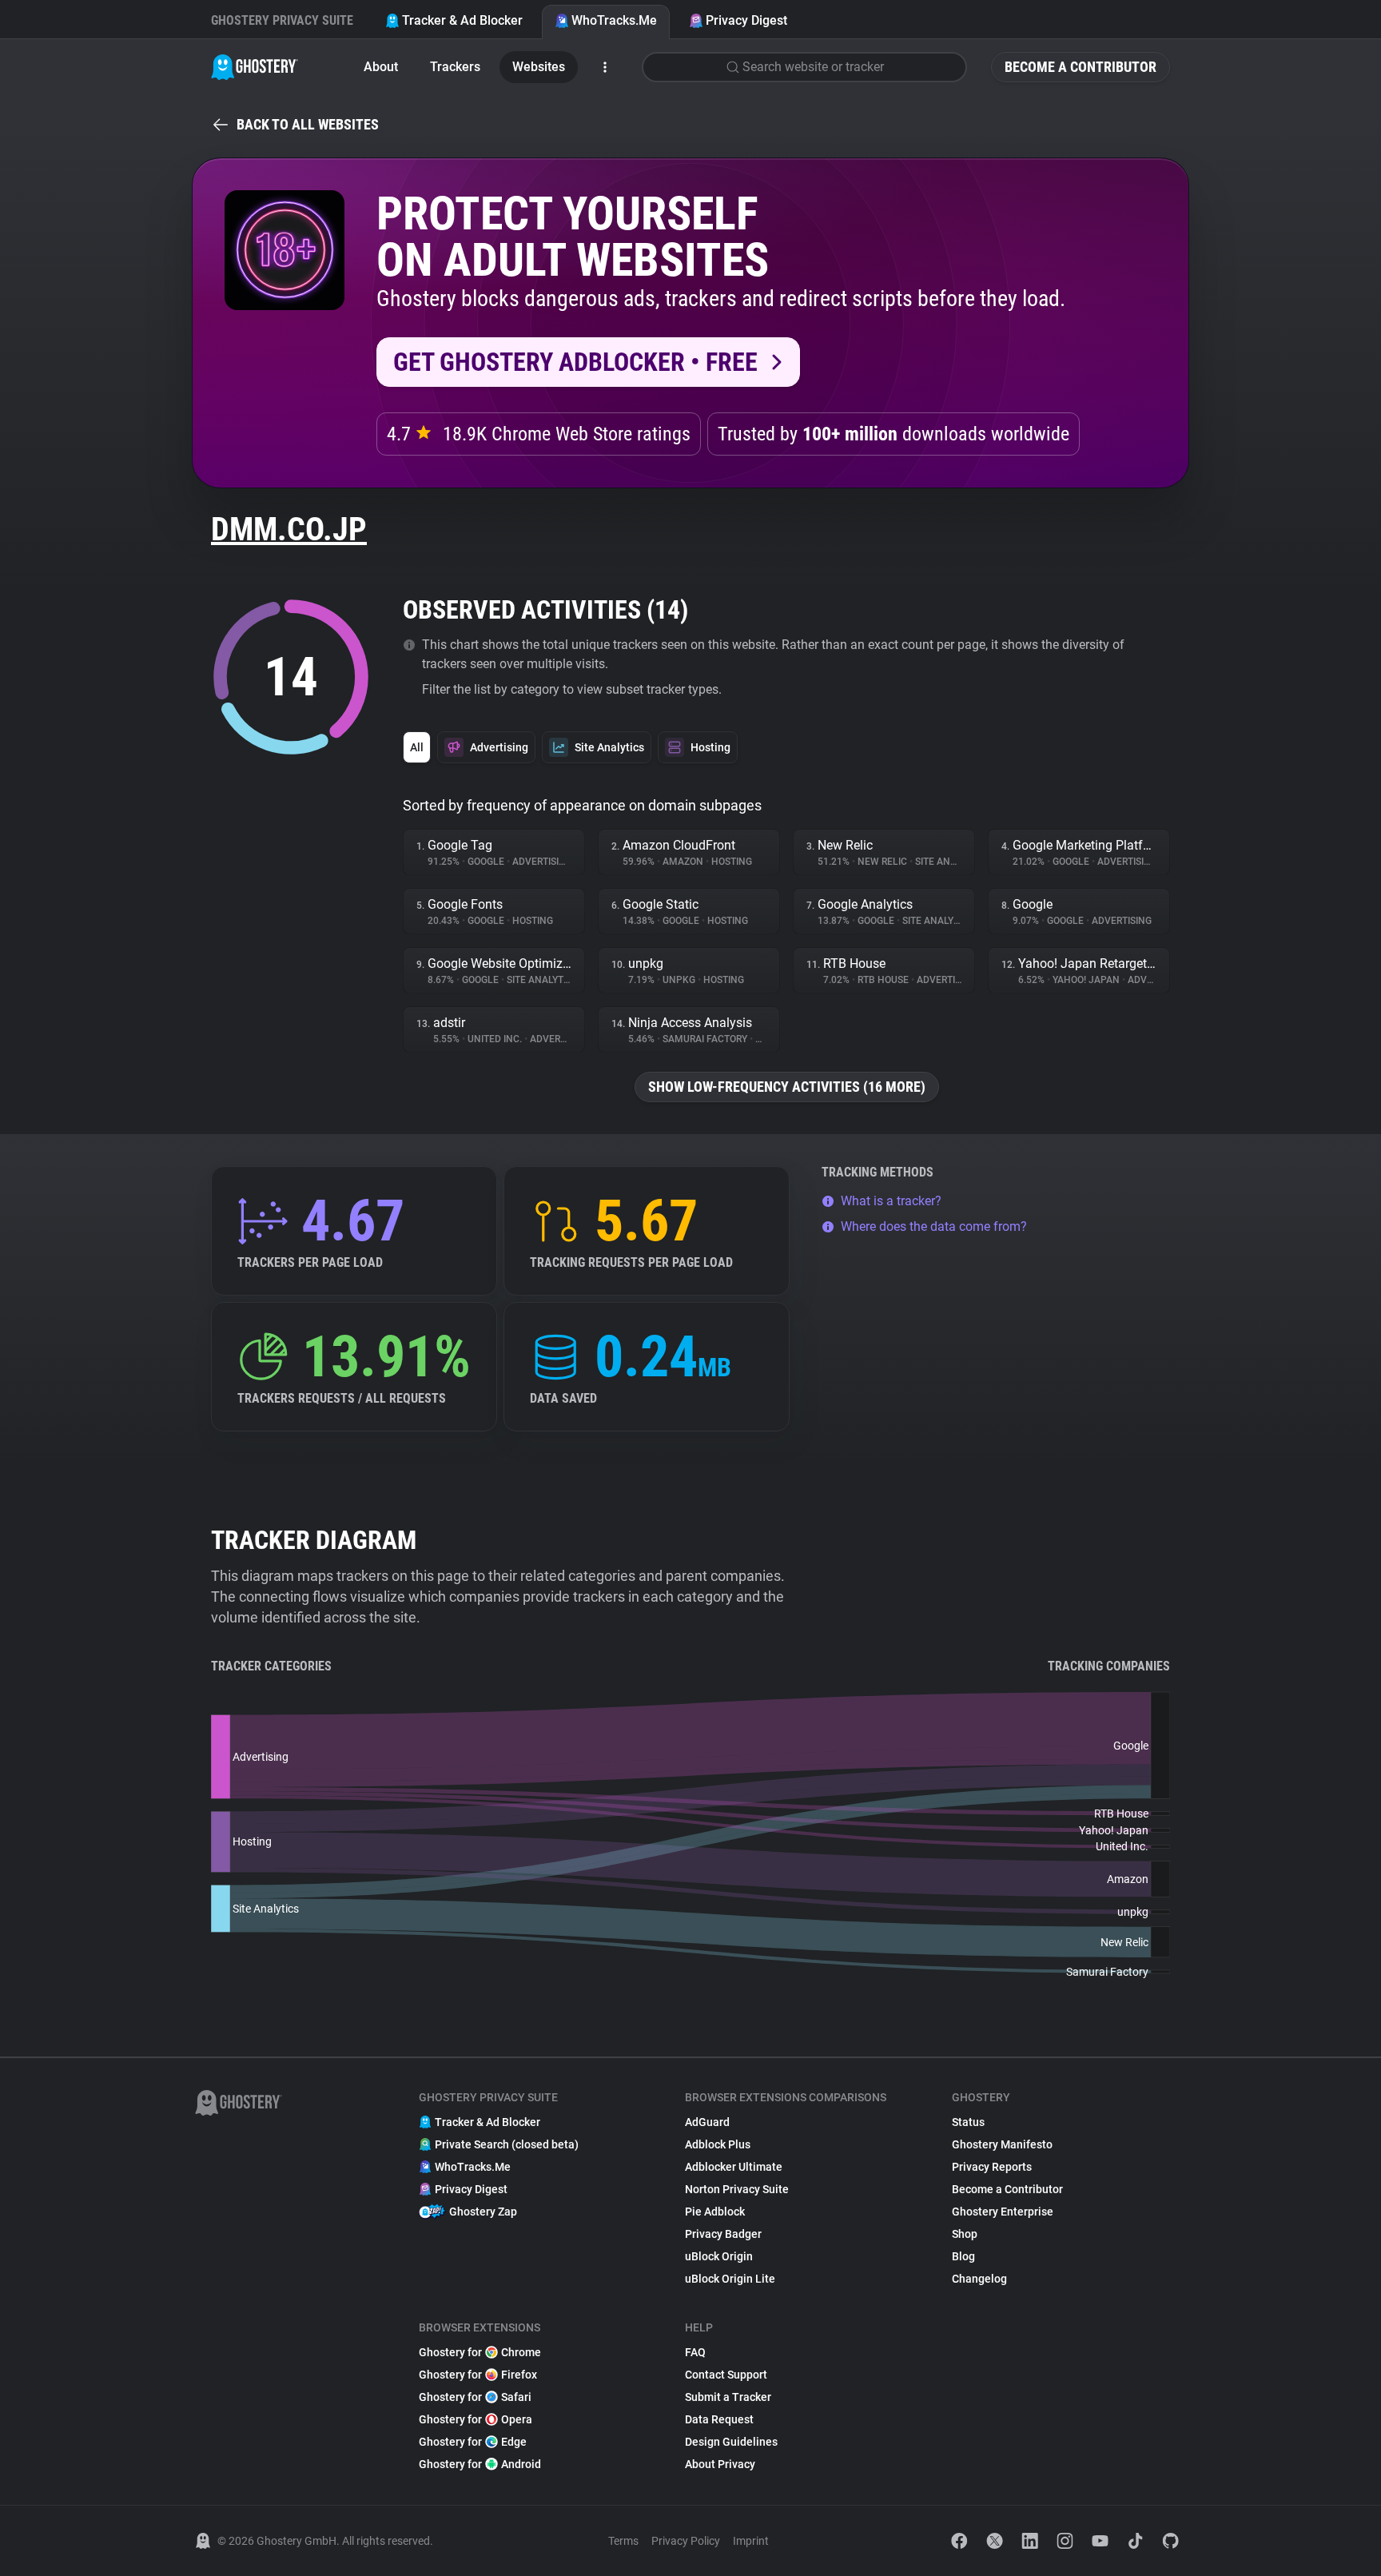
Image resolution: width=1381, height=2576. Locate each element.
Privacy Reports (992, 2167)
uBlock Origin (719, 2256)
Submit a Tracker (728, 2397)
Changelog (979, 2279)
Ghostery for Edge (473, 2442)
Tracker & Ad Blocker (462, 20)
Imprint (751, 2541)
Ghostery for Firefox (478, 2375)
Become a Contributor (1081, 67)
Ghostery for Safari (475, 2397)
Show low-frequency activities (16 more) (787, 1087)
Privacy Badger (723, 2234)
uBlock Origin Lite (730, 2279)
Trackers (455, 67)
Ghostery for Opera (476, 2419)
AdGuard (707, 2122)
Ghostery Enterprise (1003, 2212)
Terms (623, 2541)
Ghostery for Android (480, 2464)
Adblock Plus (718, 2144)
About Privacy (720, 2464)
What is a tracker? (891, 1201)
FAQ (695, 2352)
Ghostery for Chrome (480, 2352)
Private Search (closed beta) (507, 2144)
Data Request (719, 2419)
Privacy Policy (686, 2541)
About (381, 67)
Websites (539, 67)
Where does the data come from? (934, 1226)
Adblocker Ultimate (734, 2167)
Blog (963, 2256)
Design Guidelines (731, 2442)
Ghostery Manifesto (1002, 2144)
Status (968, 2122)
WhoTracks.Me (614, 20)
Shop (965, 2234)
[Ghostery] (255, 67)
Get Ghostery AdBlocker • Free (575, 362)
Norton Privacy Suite (737, 2189)
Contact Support (726, 2375)
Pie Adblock (715, 2212)
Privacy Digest (746, 20)
